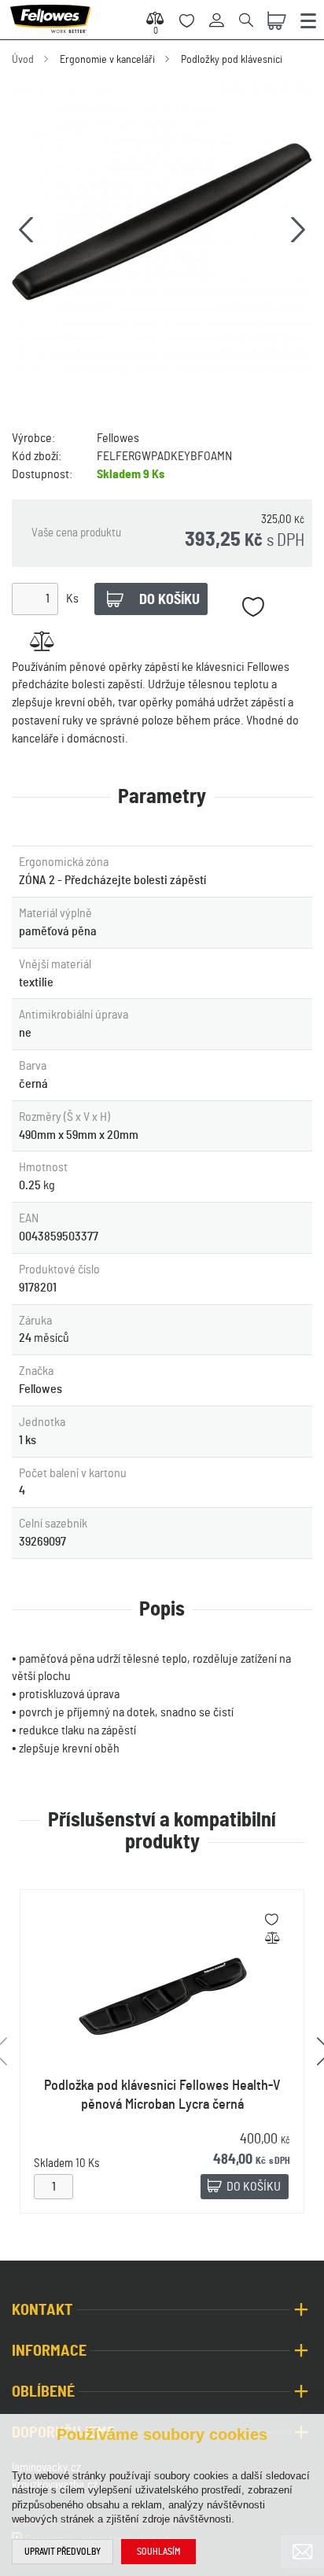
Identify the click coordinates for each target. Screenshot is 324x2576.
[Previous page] (26, 230)
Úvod (23, 60)
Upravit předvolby (63, 2552)
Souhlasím (158, 2552)
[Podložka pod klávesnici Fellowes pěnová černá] (162, 230)
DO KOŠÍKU (254, 2187)
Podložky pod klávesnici (232, 60)
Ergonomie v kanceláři (107, 60)
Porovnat (41, 641)
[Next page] (298, 230)
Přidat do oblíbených (253, 607)
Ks (72, 599)
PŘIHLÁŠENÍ (222, 11)
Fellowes (118, 438)
